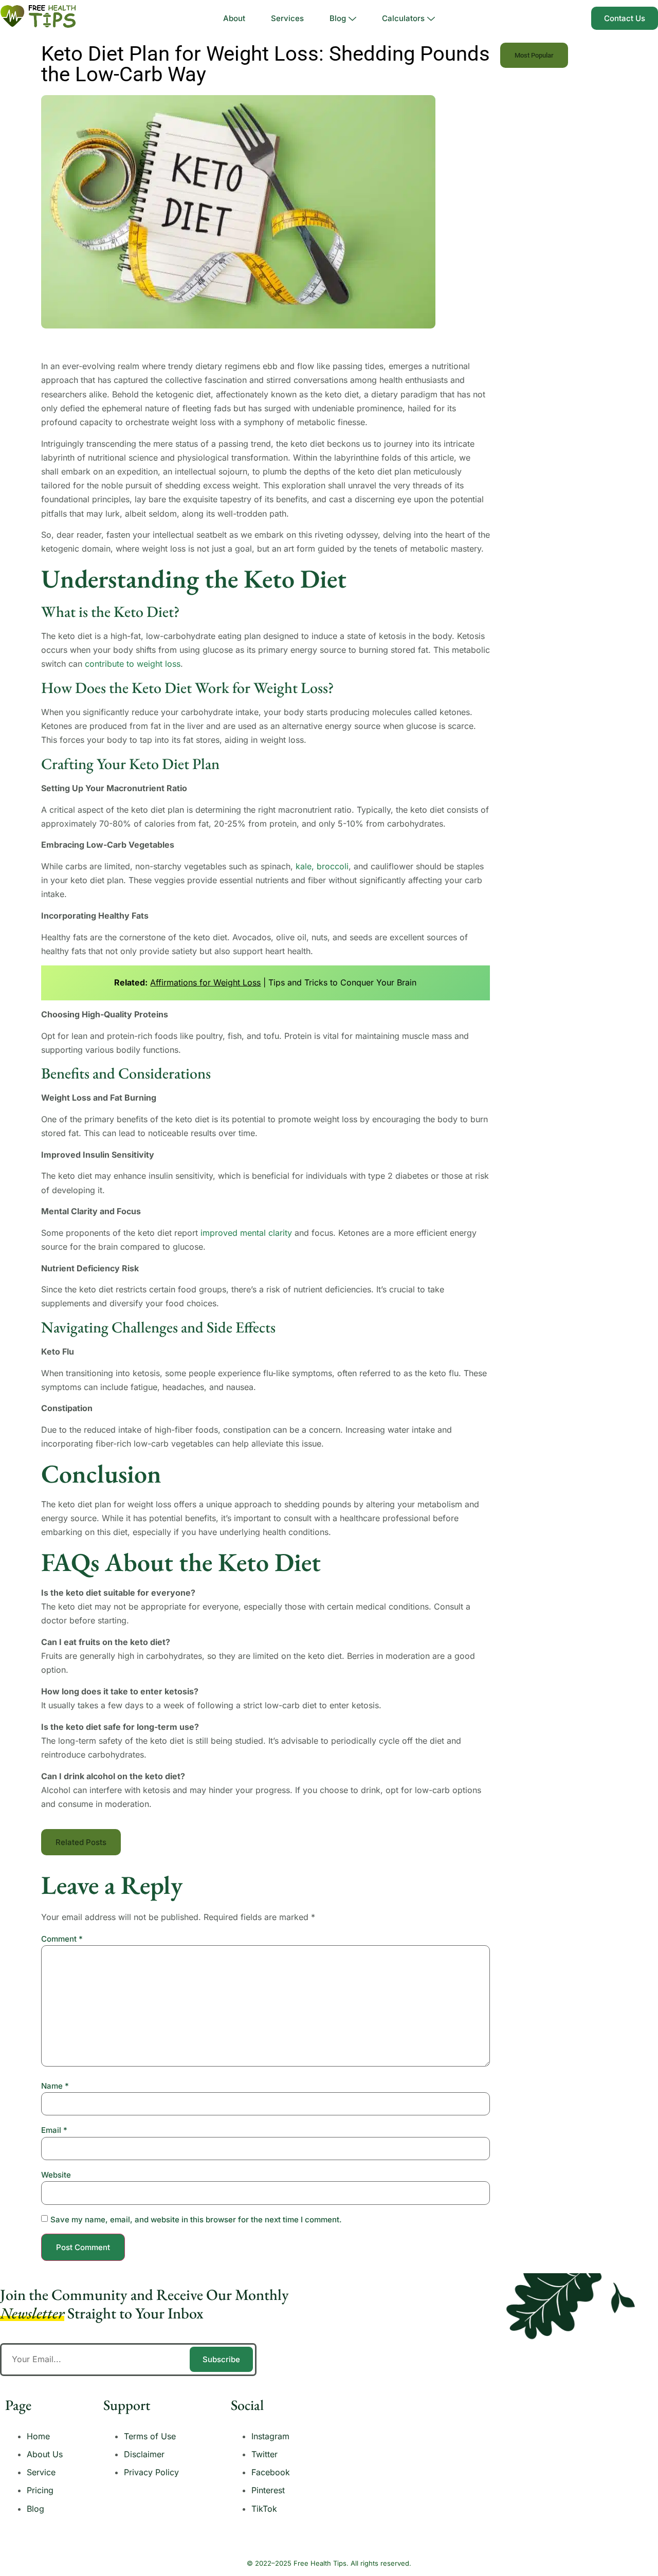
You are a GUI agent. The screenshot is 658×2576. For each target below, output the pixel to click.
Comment (62, 1939)
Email (54, 2130)
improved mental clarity (246, 1233)
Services (287, 18)
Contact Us (625, 18)
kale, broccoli (322, 866)
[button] (81, 1842)
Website (56, 2175)
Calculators (403, 18)
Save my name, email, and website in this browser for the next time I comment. (196, 2219)
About (234, 18)
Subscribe (221, 2359)
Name (55, 2086)
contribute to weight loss (133, 664)
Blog (338, 18)
